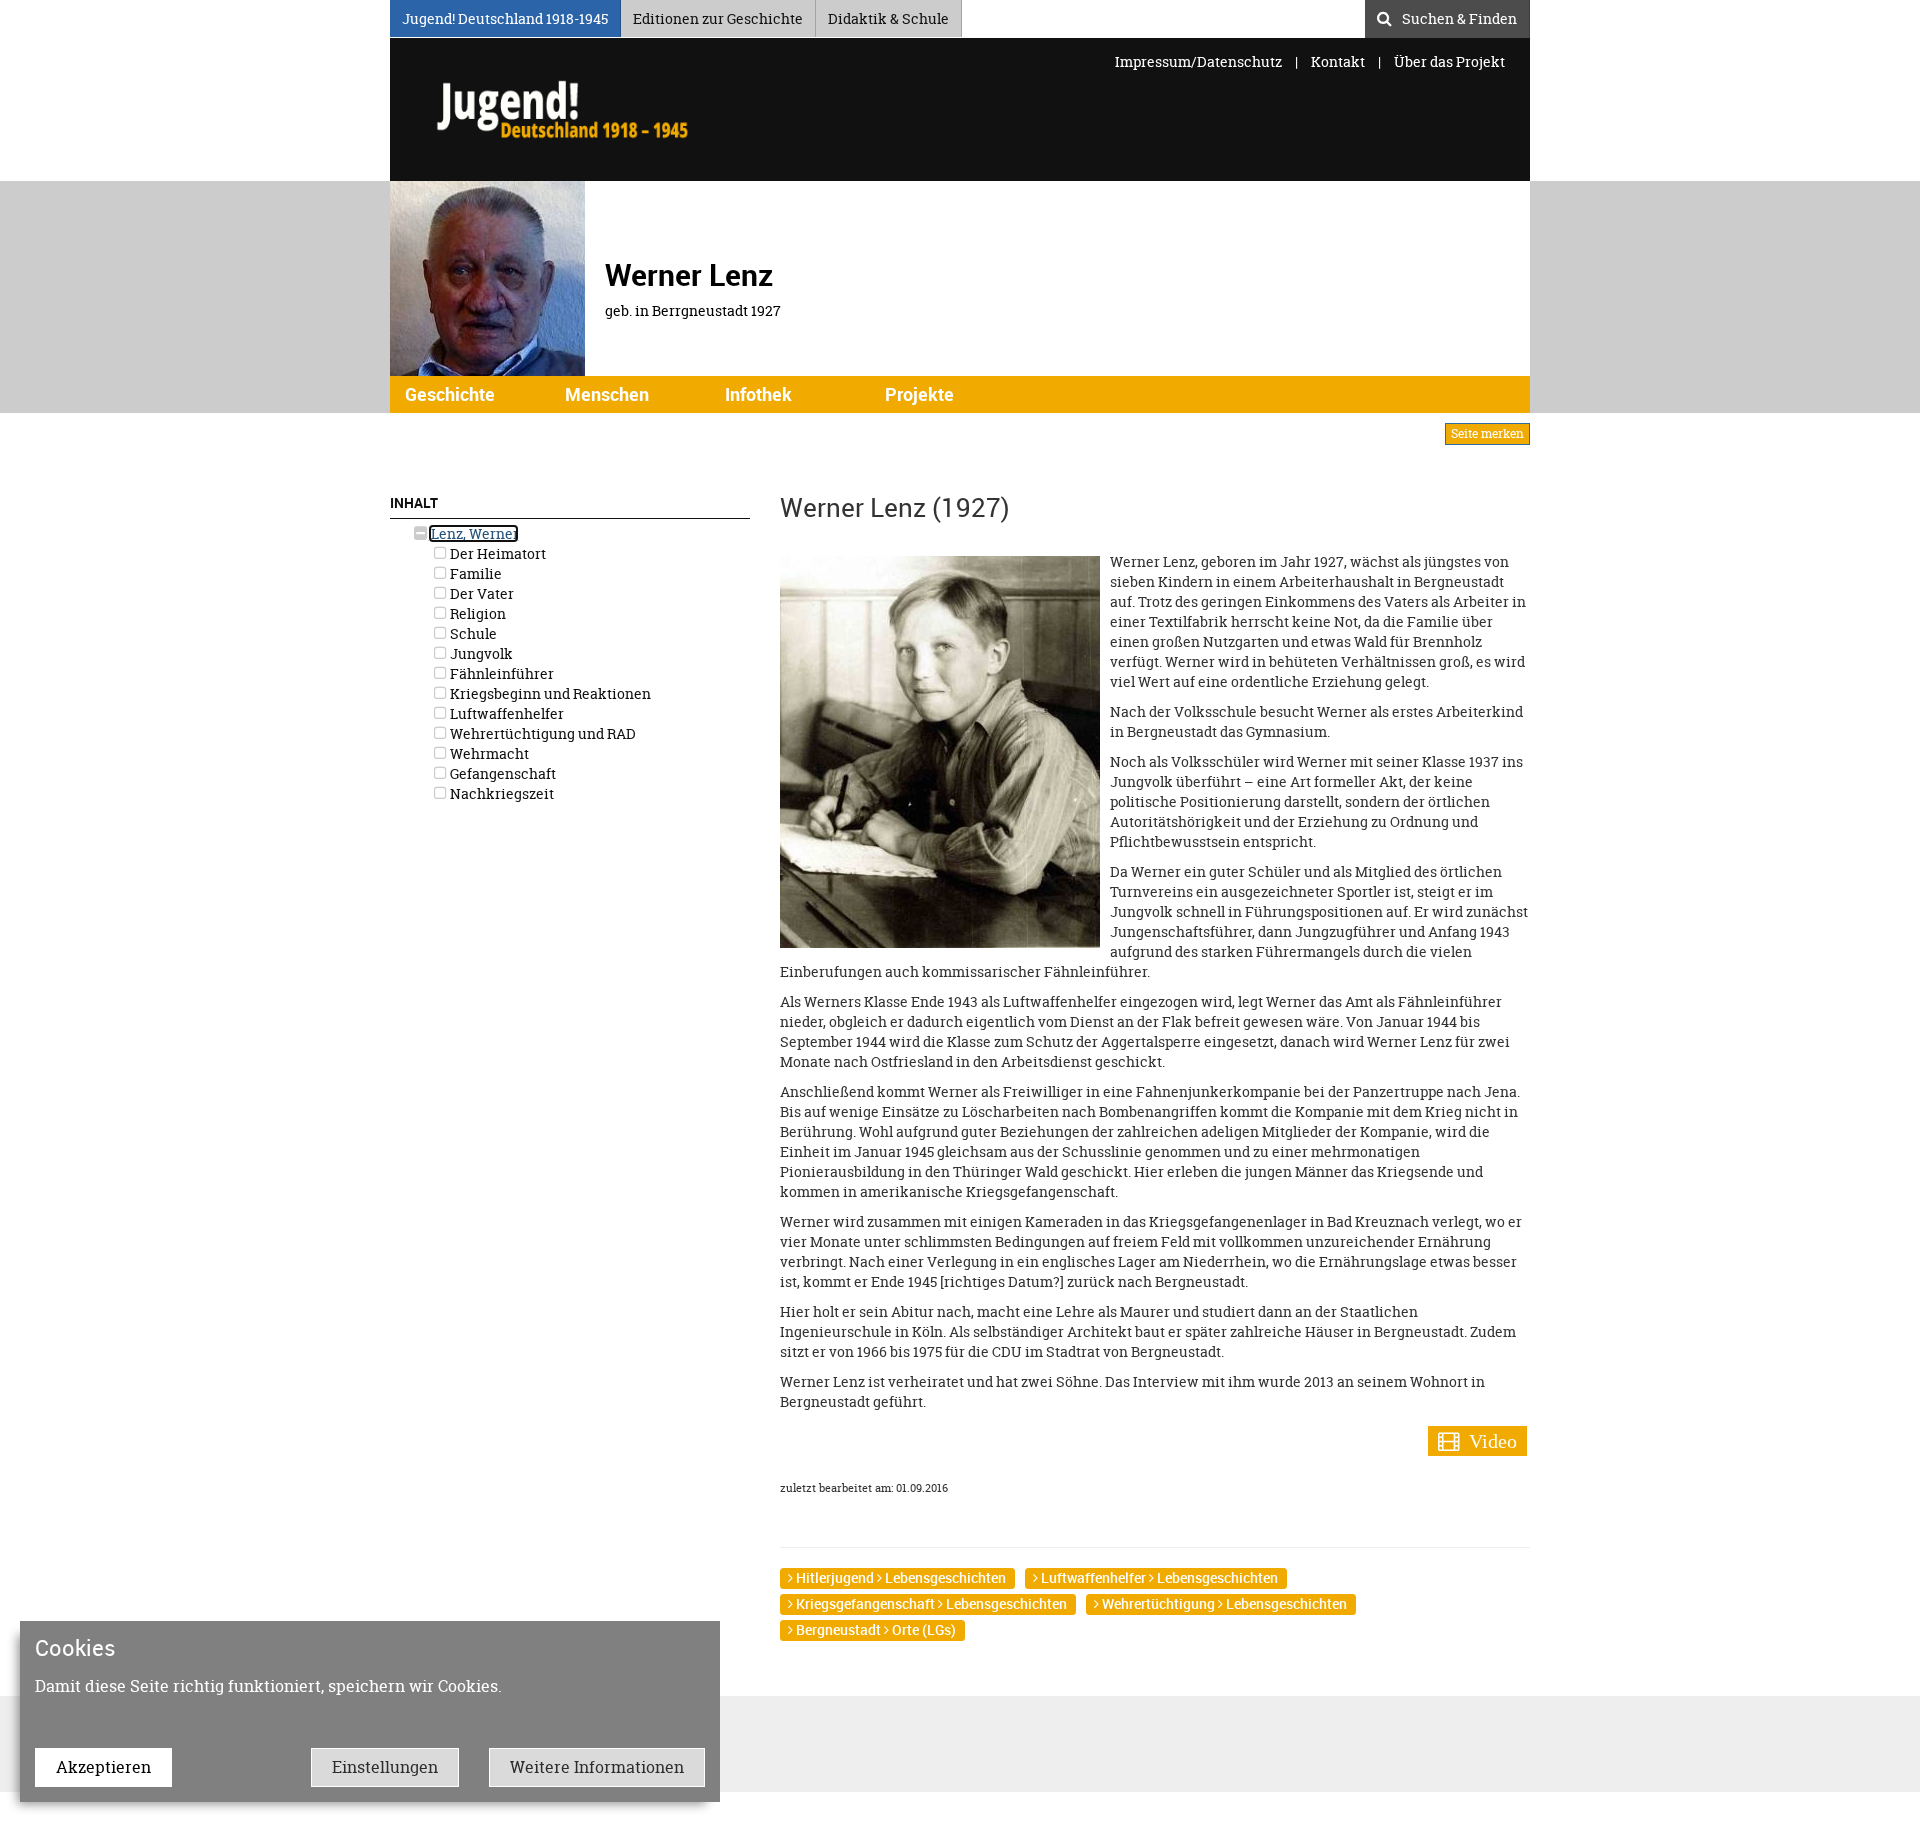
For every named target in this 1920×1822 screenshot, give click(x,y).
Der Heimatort (496, 553)
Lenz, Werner (473, 533)
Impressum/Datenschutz (1200, 61)
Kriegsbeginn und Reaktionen (549, 693)
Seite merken (1487, 433)
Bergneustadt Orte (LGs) (874, 1629)
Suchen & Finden (1459, 16)
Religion (476, 613)
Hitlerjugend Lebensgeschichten (899, 1577)
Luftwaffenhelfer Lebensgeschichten (1158, 1577)
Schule (472, 633)
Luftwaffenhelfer (505, 713)
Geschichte (450, 394)
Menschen (607, 394)
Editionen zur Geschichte (718, 15)
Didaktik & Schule (888, 15)
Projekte (919, 394)
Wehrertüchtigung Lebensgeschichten (1223, 1603)
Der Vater (480, 593)
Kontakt (1338, 61)
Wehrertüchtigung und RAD (541, 733)
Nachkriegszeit (500, 793)
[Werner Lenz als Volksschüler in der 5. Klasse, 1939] (940, 750)
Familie (474, 573)
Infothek (758, 394)
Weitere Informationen (597, 1767)
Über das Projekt (1449, 61)
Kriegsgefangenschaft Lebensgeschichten (930, 1603)
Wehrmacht (488, 753)
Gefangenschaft (501, 773)
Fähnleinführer (500, 673)
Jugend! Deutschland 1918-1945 (505, 15)
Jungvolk (480, 653)
